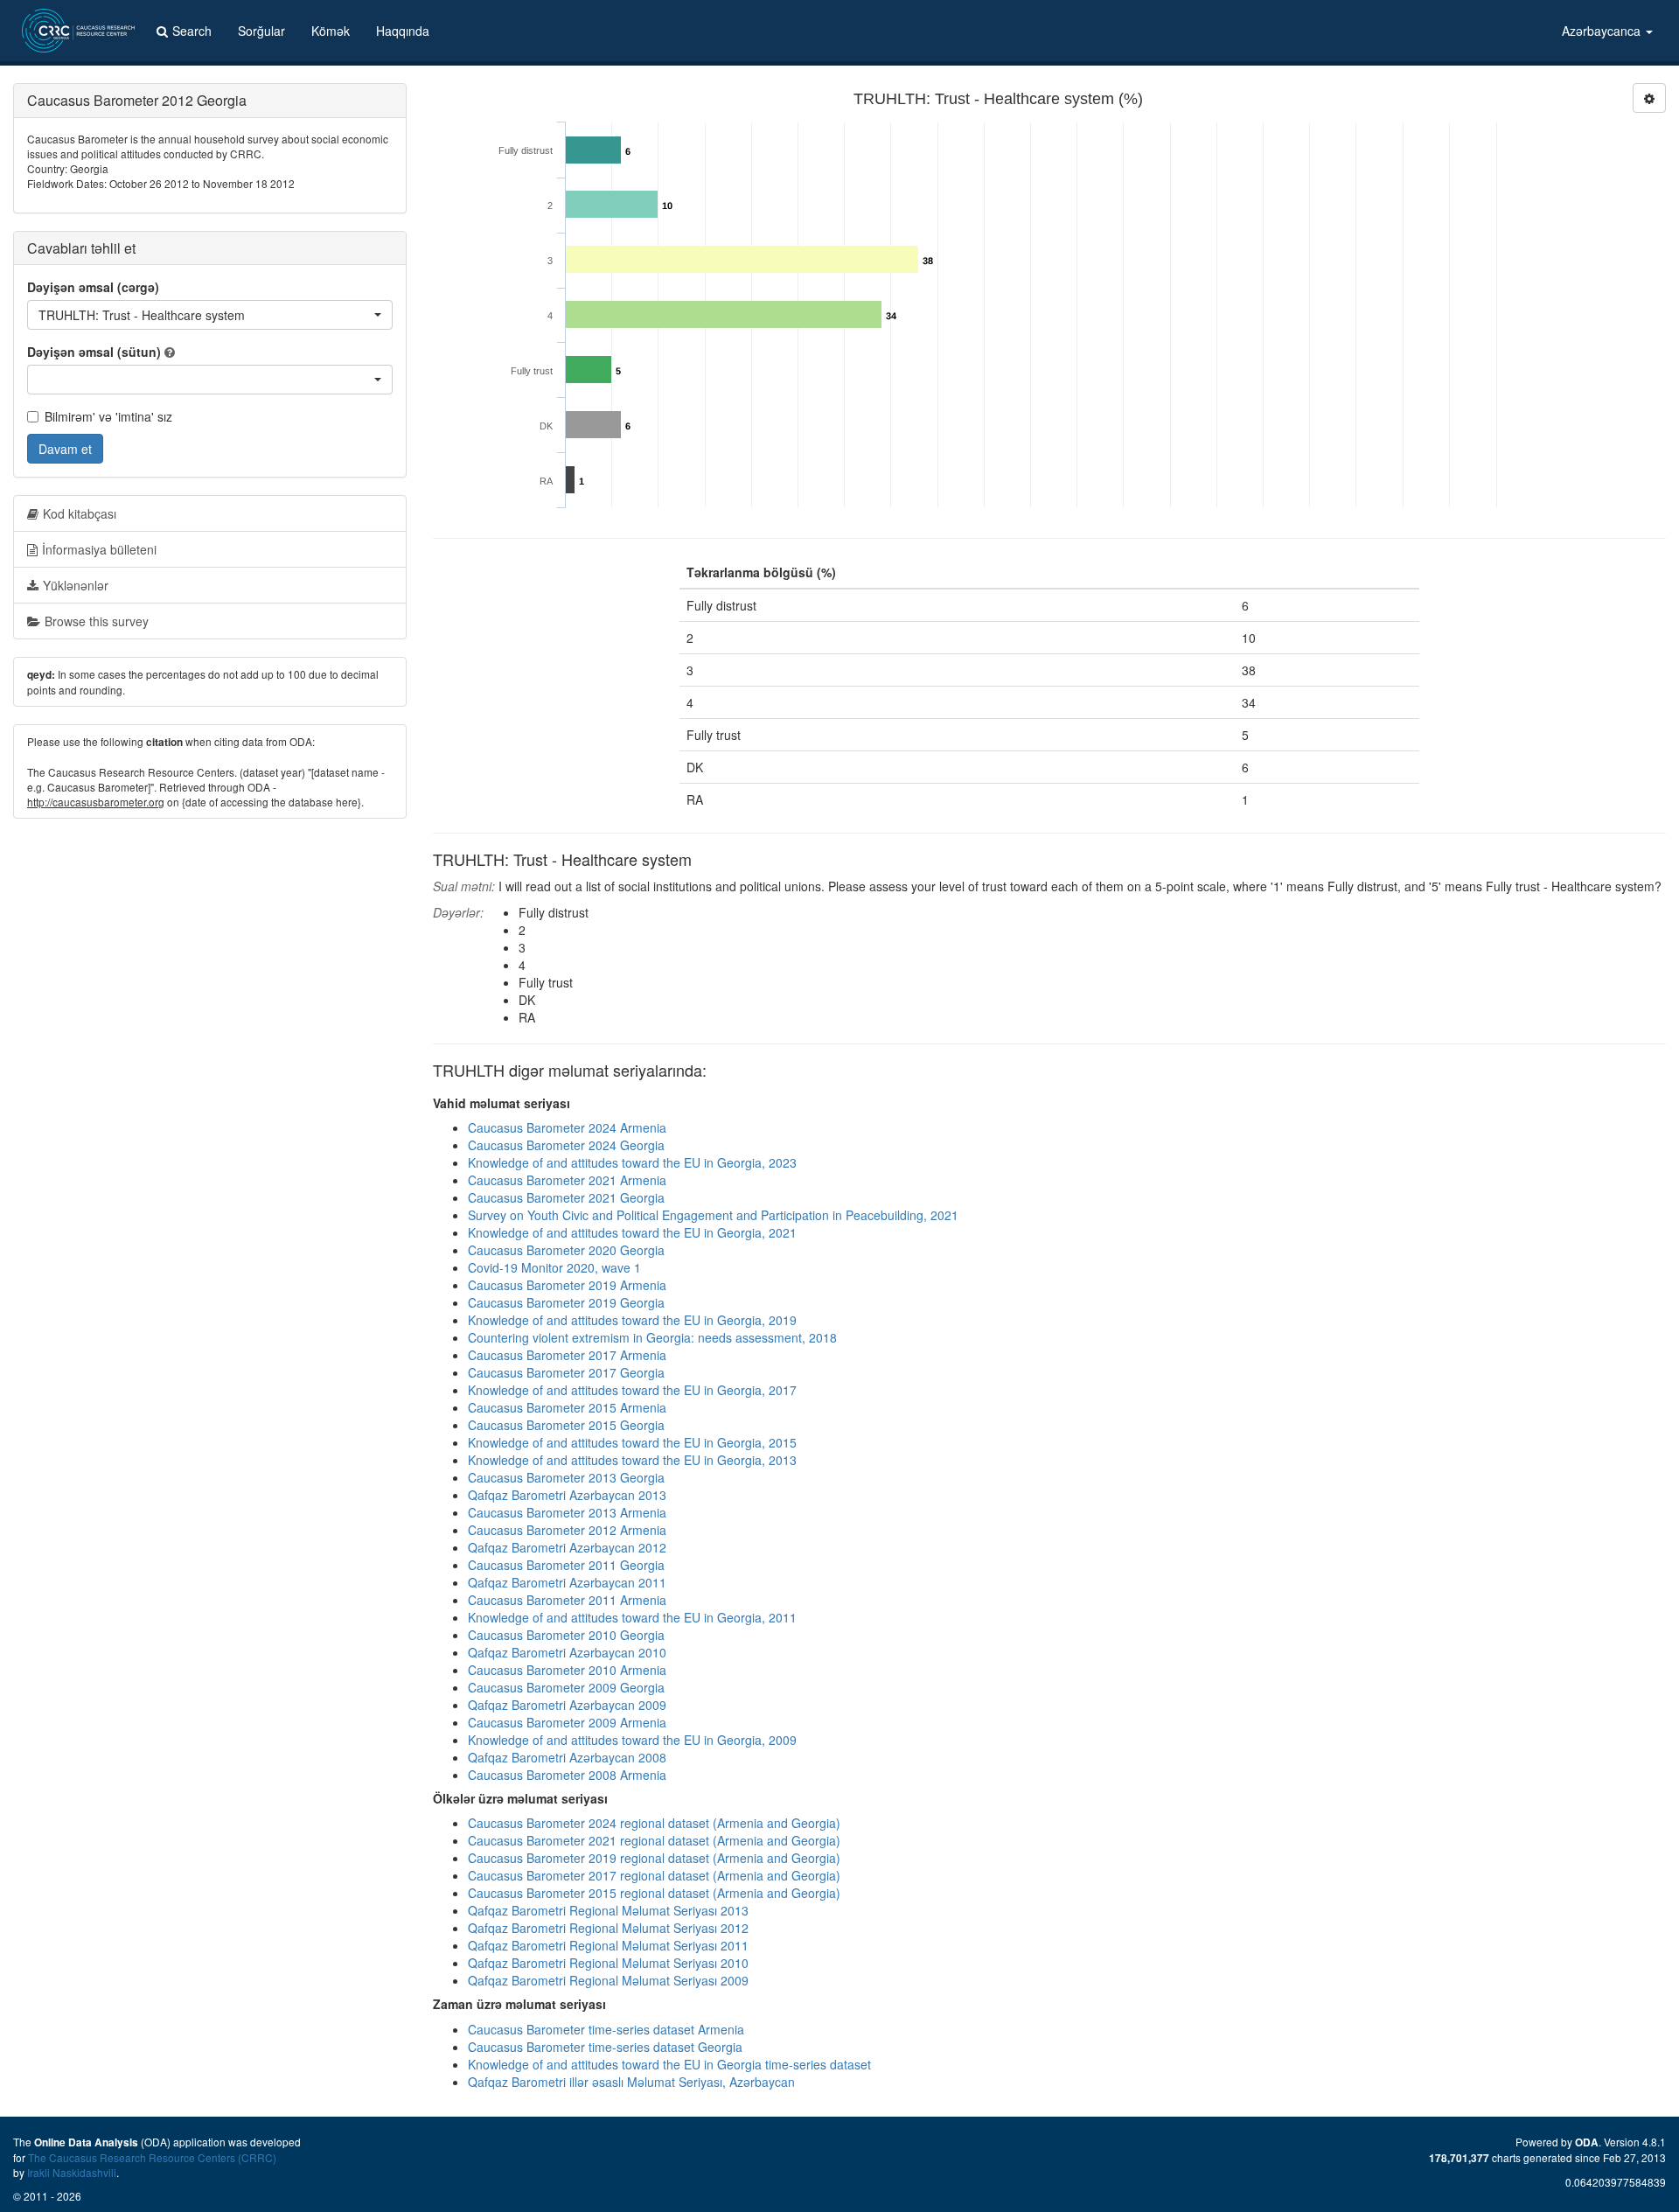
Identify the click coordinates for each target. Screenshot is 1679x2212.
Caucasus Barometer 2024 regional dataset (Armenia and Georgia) (654, 1823)
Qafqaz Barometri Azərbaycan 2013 (567, 1495)
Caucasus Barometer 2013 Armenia (567, 1512)
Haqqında (403, 31)
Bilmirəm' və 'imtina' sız (108, 416)
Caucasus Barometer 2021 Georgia (566, 1197)
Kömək (331, 31)
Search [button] (192, 31)
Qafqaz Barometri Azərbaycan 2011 (567, 1582)
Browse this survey (97, 621)
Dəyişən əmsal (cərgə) (93, 287)
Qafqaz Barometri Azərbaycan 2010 (567, 1652)
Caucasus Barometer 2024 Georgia (566, 1145)
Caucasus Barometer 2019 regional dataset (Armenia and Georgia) (654, 1858)
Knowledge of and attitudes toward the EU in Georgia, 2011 (632, 1617)
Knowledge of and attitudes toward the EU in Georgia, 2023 (632, 1162)
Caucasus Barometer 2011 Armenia (567, 1600)
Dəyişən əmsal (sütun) (94, 352)
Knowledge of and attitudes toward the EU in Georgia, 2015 (632, 1442)
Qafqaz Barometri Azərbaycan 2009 (567, 1705)
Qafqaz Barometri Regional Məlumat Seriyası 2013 (608, 1910)
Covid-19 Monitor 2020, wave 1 (554, 1267)
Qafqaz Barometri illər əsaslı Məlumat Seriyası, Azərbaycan (631, 2082)
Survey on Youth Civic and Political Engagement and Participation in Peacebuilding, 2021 (713, 1215)
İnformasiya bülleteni (99, 549)
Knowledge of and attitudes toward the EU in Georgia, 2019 (632, 1320)
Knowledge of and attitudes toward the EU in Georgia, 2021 (632, 1232)
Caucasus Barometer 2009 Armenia (567, 1722)
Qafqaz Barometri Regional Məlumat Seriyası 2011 (608, 1945)
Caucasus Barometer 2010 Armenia (567, 1670)
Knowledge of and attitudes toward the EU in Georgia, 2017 (632, 1390)
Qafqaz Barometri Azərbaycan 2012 (567, 1547)
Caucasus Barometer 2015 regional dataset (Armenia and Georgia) (654, 1893)
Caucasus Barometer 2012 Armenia (567, 1530)
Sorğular (261, 31)
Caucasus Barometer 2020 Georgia (566, 1250)
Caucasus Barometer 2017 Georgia (566, 1372)
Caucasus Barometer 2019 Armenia (567, 1285)
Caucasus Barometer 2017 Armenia (567, 1355)
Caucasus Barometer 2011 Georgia (566, 1565)
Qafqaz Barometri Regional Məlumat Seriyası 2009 (608, 1980)
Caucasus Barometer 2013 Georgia (566, 1477)
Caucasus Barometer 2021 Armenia (567, 1180)
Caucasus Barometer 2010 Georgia (566, 1635)
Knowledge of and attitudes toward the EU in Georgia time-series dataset (669, 2064)
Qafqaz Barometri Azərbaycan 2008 (567, 1757)
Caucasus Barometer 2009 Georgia (566, 1687)
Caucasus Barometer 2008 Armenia (567, 1775)
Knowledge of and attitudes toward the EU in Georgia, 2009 (632, 1740)
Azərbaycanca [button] (1603, 31)
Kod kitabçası (80, 513)
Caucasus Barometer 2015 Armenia (567, 1407)
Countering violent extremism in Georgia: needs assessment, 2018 (652, 1337)
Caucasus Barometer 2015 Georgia (566, 1425)
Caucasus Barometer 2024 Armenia (567, 1127)
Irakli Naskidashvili (72, 2172)
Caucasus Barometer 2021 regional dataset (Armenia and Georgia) (654, 1840)
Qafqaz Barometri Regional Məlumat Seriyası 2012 (608, 1928)
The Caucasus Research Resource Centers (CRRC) (152, 2157)
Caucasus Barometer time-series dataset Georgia (605, 2047)
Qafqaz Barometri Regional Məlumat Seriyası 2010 (608, 1963)
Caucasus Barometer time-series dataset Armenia (606, 2029)
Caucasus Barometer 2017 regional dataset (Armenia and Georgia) (654, 1875)
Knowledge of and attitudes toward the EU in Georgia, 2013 (632, 1460)
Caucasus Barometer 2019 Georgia (566, 1302)
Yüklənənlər (76, 585)
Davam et (65, 449)
